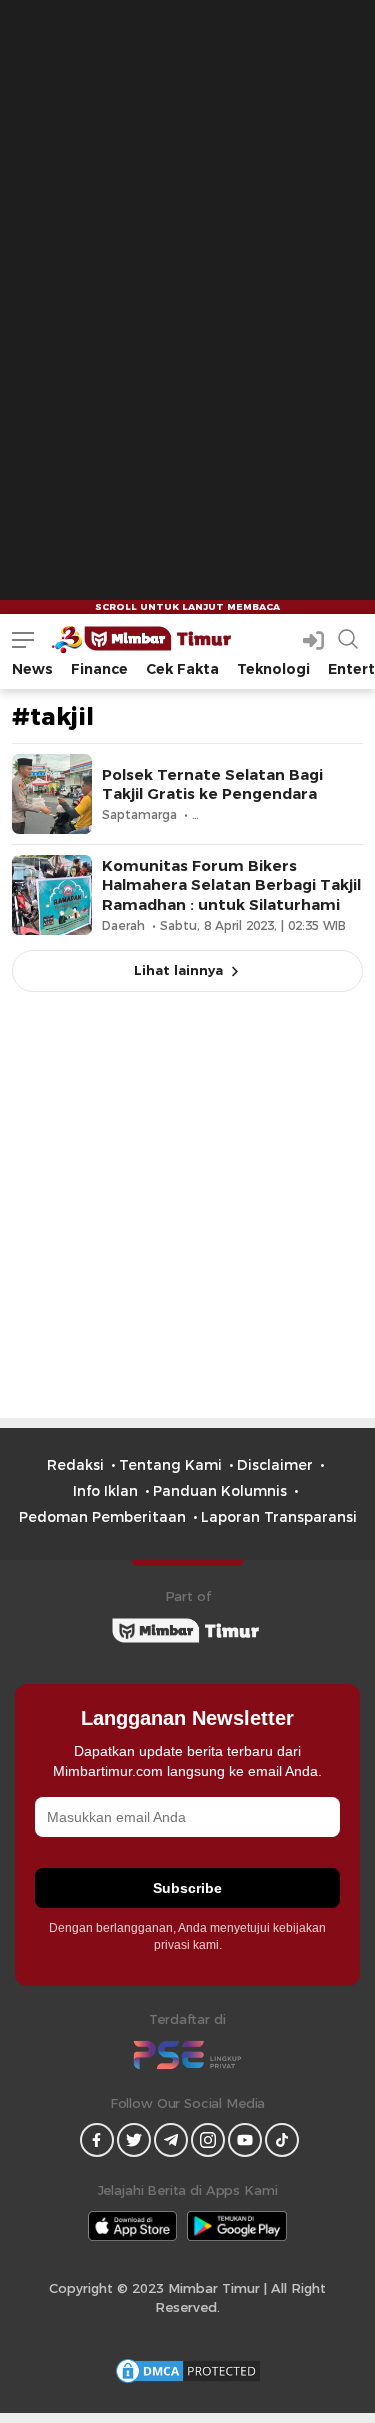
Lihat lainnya (178, 970)
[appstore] (132, 2226)
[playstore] (237, 2226)
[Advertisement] (187, 187)
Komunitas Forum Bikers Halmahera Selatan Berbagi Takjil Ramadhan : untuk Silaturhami (231, 885)
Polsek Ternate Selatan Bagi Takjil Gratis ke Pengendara (212, 784)
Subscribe (187, 1888)
